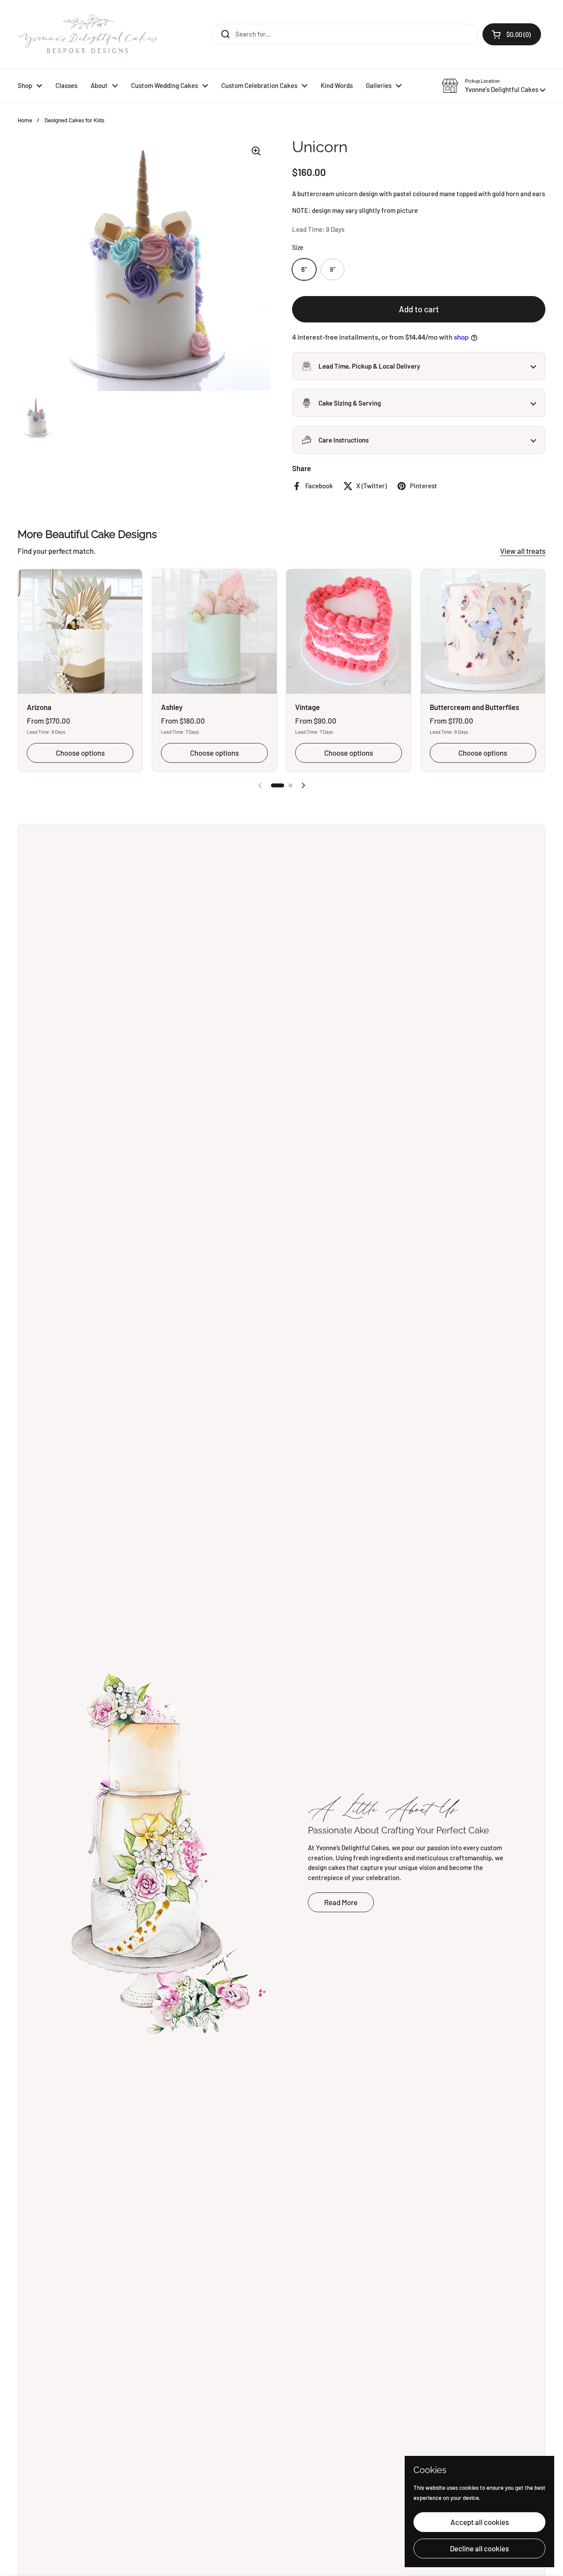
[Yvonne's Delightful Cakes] (88, 34)
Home (25, 120)
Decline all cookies (479, 2548)
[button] (494, 86)
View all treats (523, 551)
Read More (341, 1902)
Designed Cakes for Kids (74, 120)
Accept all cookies (480, 2522)
